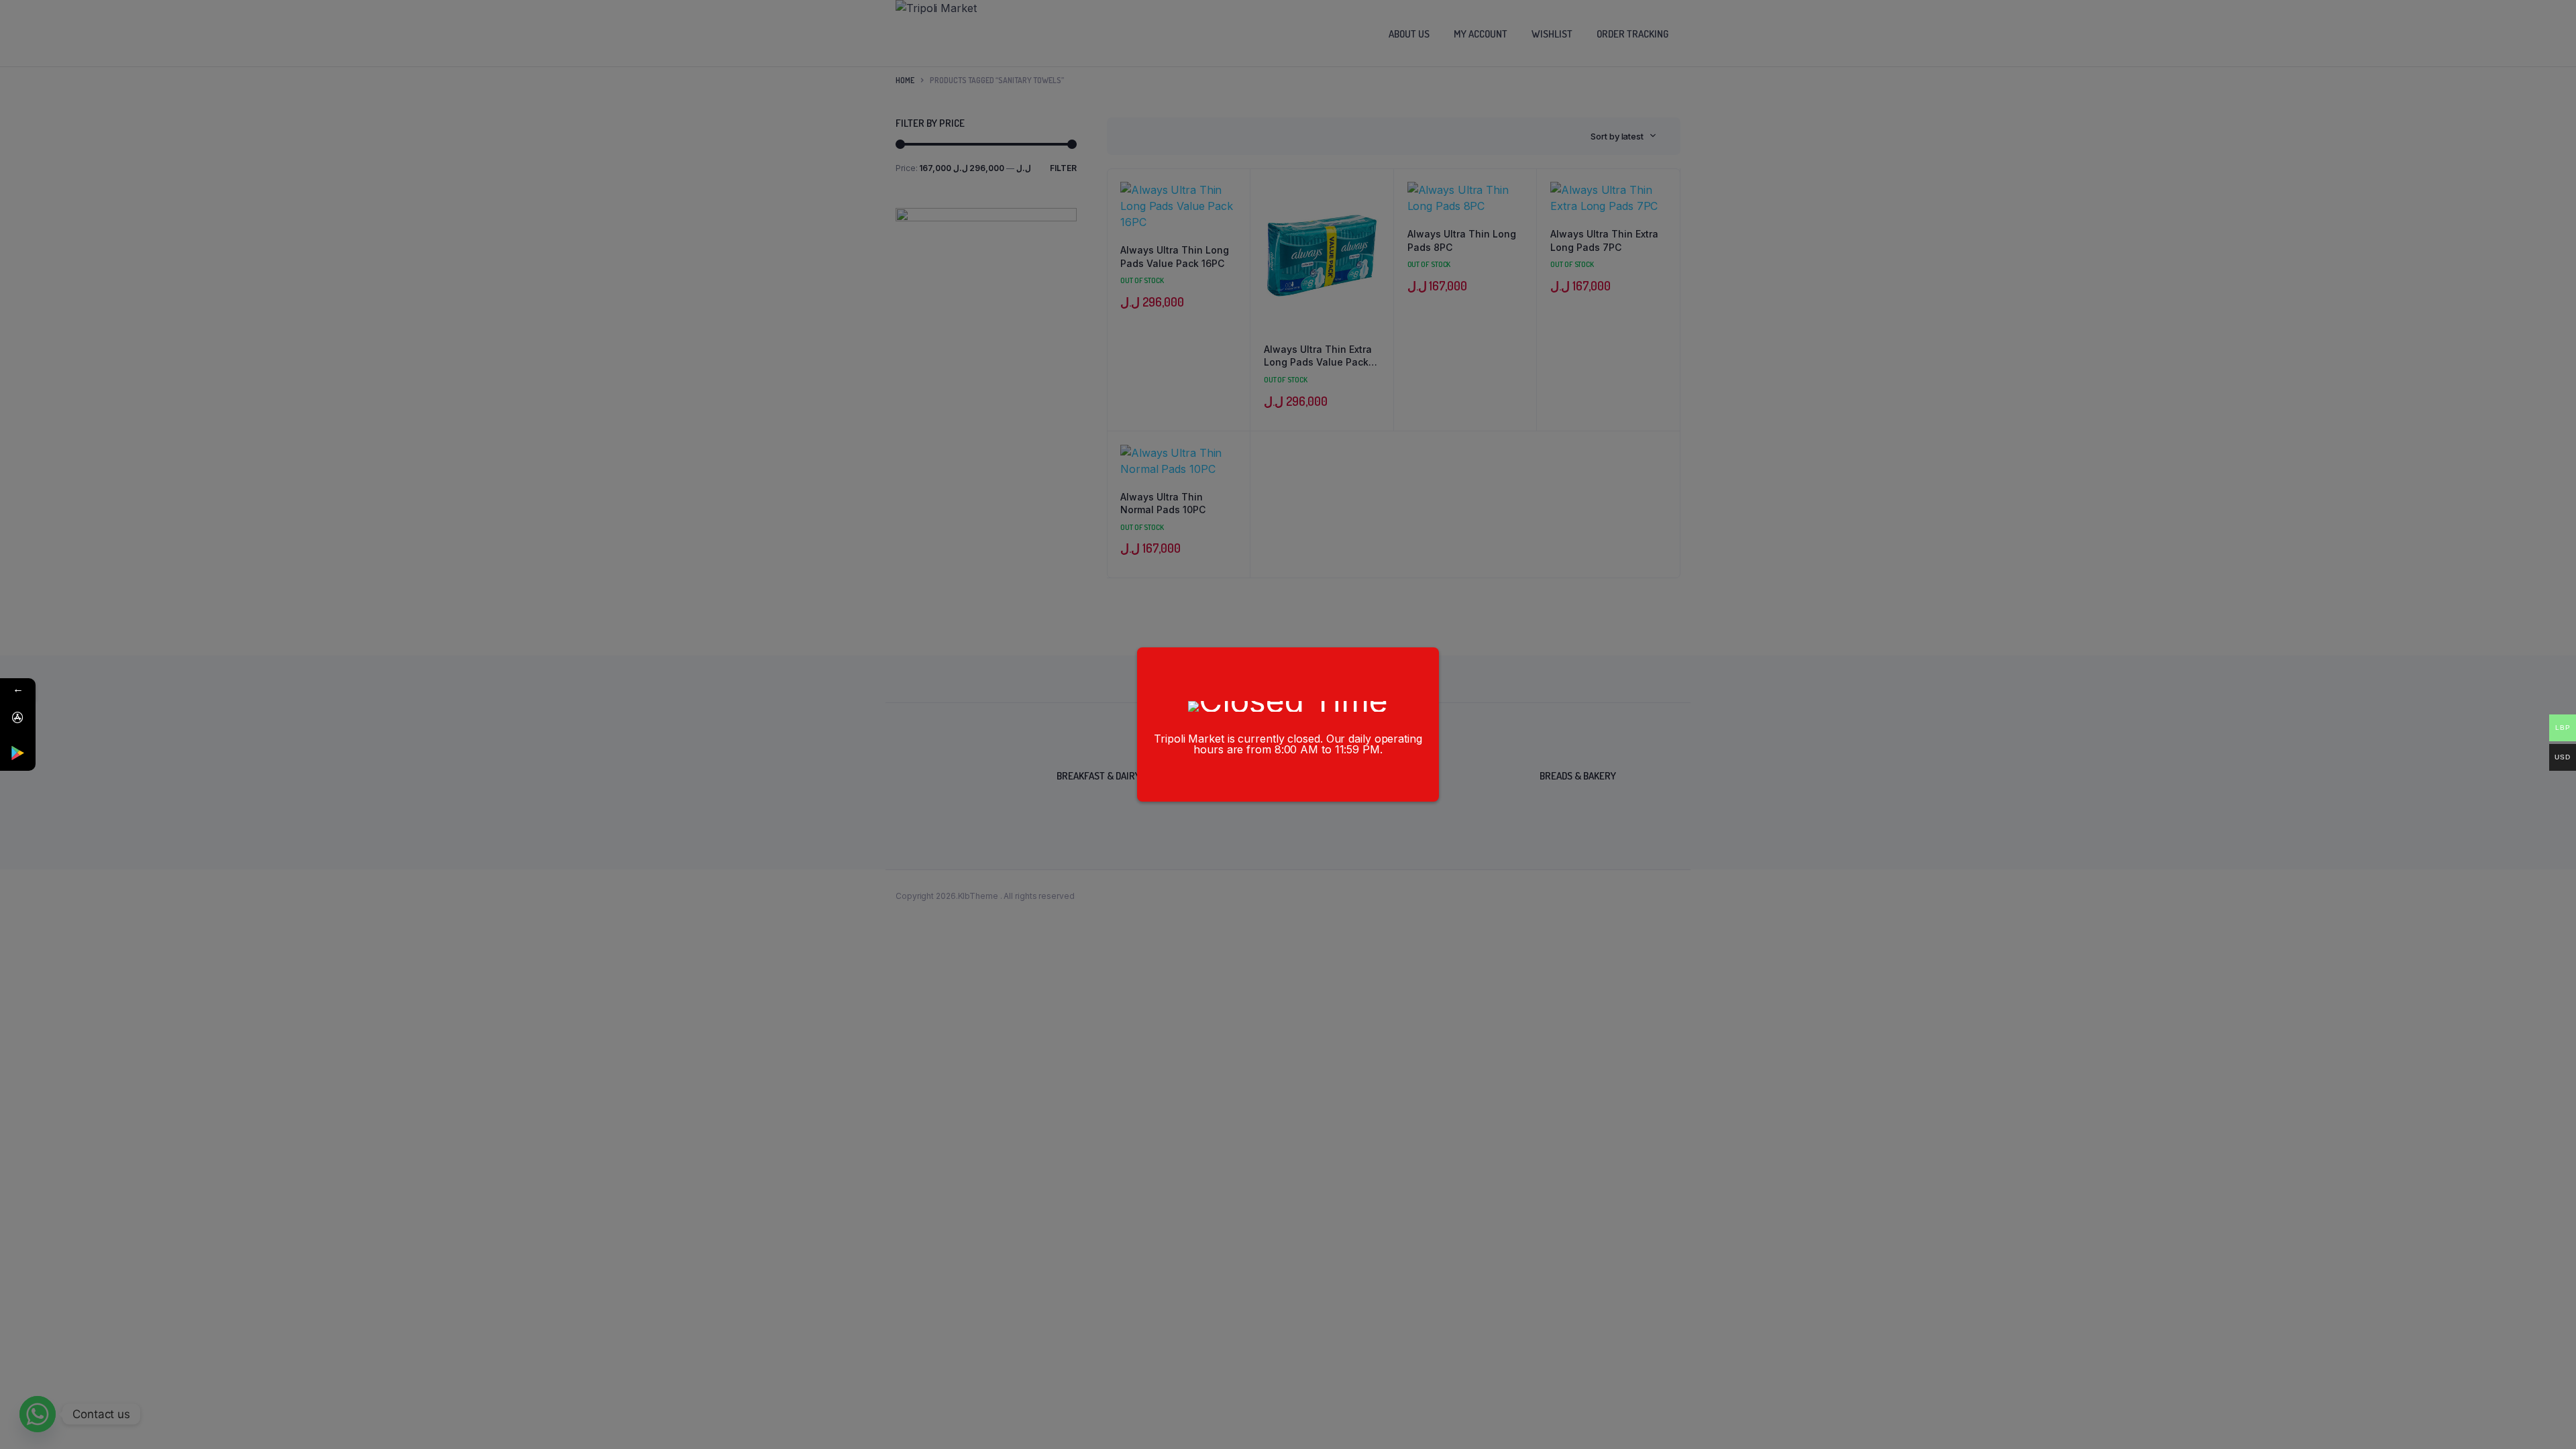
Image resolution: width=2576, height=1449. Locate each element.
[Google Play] (18, 753)
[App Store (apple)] (18, 717)
